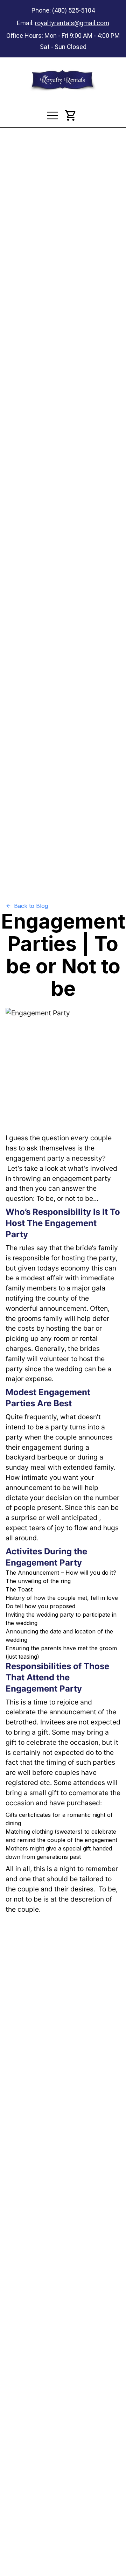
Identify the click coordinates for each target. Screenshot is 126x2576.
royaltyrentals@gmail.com (72, 23)
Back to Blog (31, 906)
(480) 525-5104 (73, 10)
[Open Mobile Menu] (52, 115)
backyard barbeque (37, 1457)
